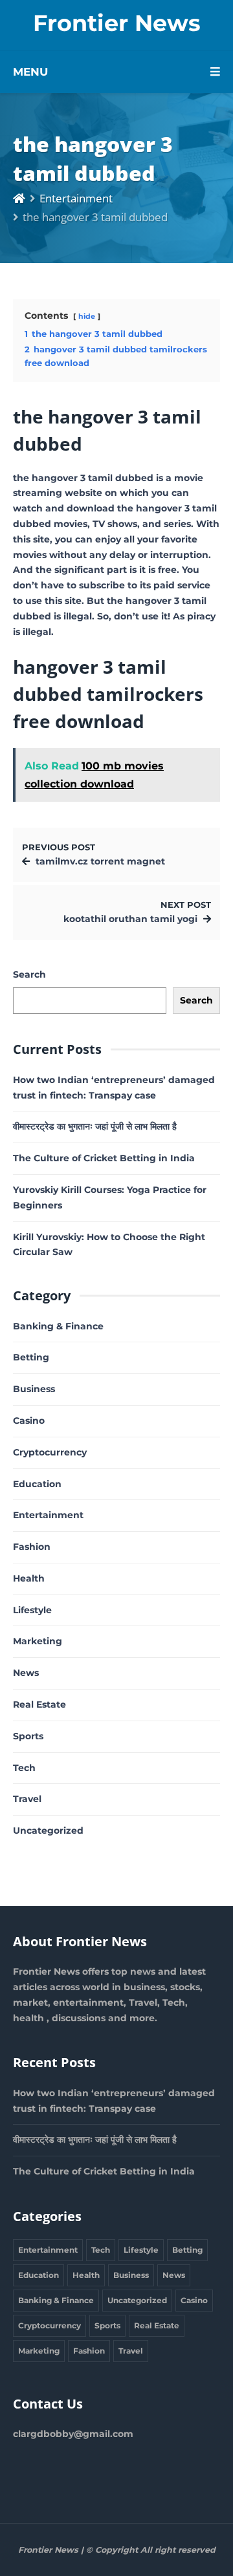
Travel (27, 1799)
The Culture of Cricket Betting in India (104, 1158)
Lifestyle (32, 1610)
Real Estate (39, 1704)
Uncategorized (48, 1830)
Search (29, 974)
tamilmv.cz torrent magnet (100, 861)
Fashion (32, 1547)
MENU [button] (30, 72)
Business (34, 1389)
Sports (28, 1736)
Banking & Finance (58, 1326)
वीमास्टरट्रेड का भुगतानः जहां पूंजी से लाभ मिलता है (95, 1126)
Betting (31, 1357)
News (26, 1673)
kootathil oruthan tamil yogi (130, 919)
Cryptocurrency (50, 1452)
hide (87, 316)
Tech (24, 1768)
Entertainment (76, 198)
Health (29, 1578)
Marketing (38, 1641)
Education (37, 1484)
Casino (29, 1421)
